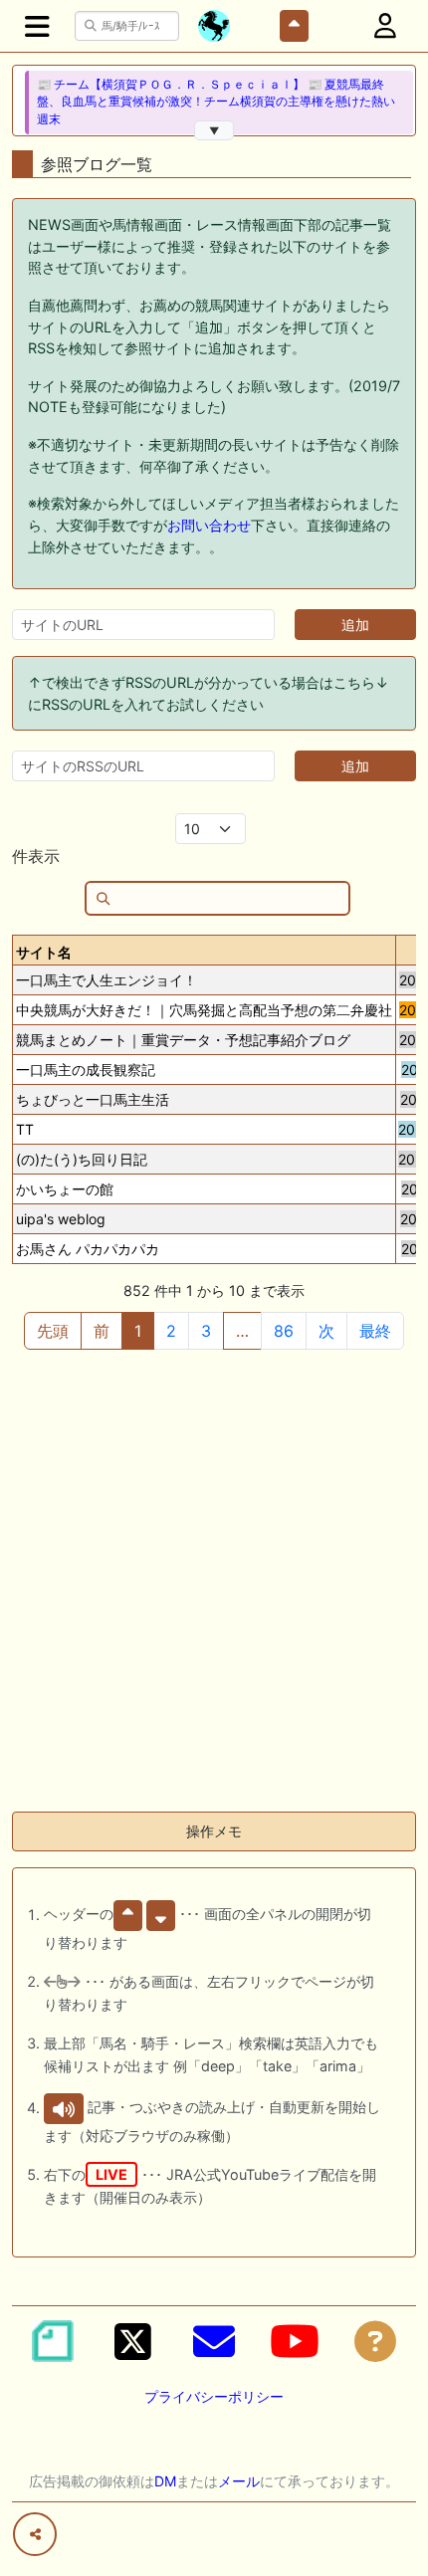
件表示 (36, 856)
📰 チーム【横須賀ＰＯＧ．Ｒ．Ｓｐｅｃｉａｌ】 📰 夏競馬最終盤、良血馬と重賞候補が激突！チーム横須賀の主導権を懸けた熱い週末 (216, 102)
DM (165, 2481)
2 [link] (171, 1331)
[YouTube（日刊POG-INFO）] (295, 2341)
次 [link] (326, 1331)
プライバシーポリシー (214, 2396)
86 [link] (284, 1331)
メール (239, 2481)
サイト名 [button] (44, 952)
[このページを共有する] (35, 2534)
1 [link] (138, 1331)
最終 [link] (375, 1331)
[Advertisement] (214, 1582)
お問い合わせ (209, 525)
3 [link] (206, 1331)
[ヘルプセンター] (375, 2341)
